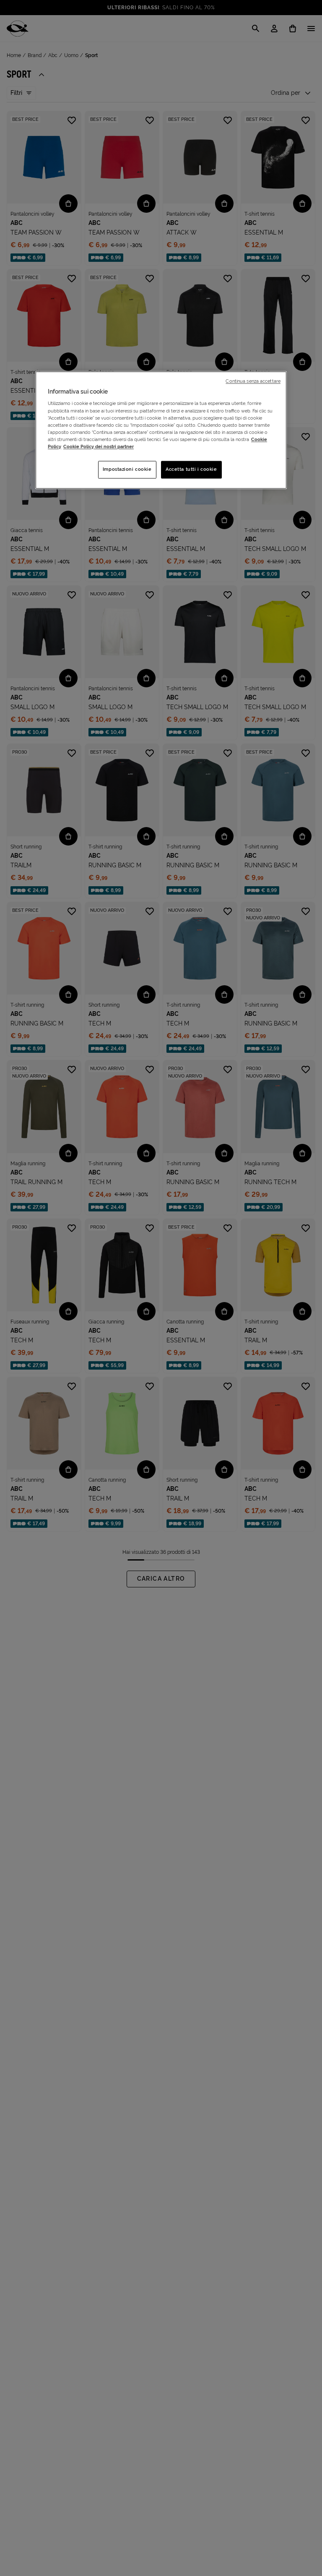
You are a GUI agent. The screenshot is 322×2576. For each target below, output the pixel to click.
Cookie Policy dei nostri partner (99, 446)
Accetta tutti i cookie (191, 469)
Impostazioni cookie (127, 469)
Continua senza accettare (253, 381)
